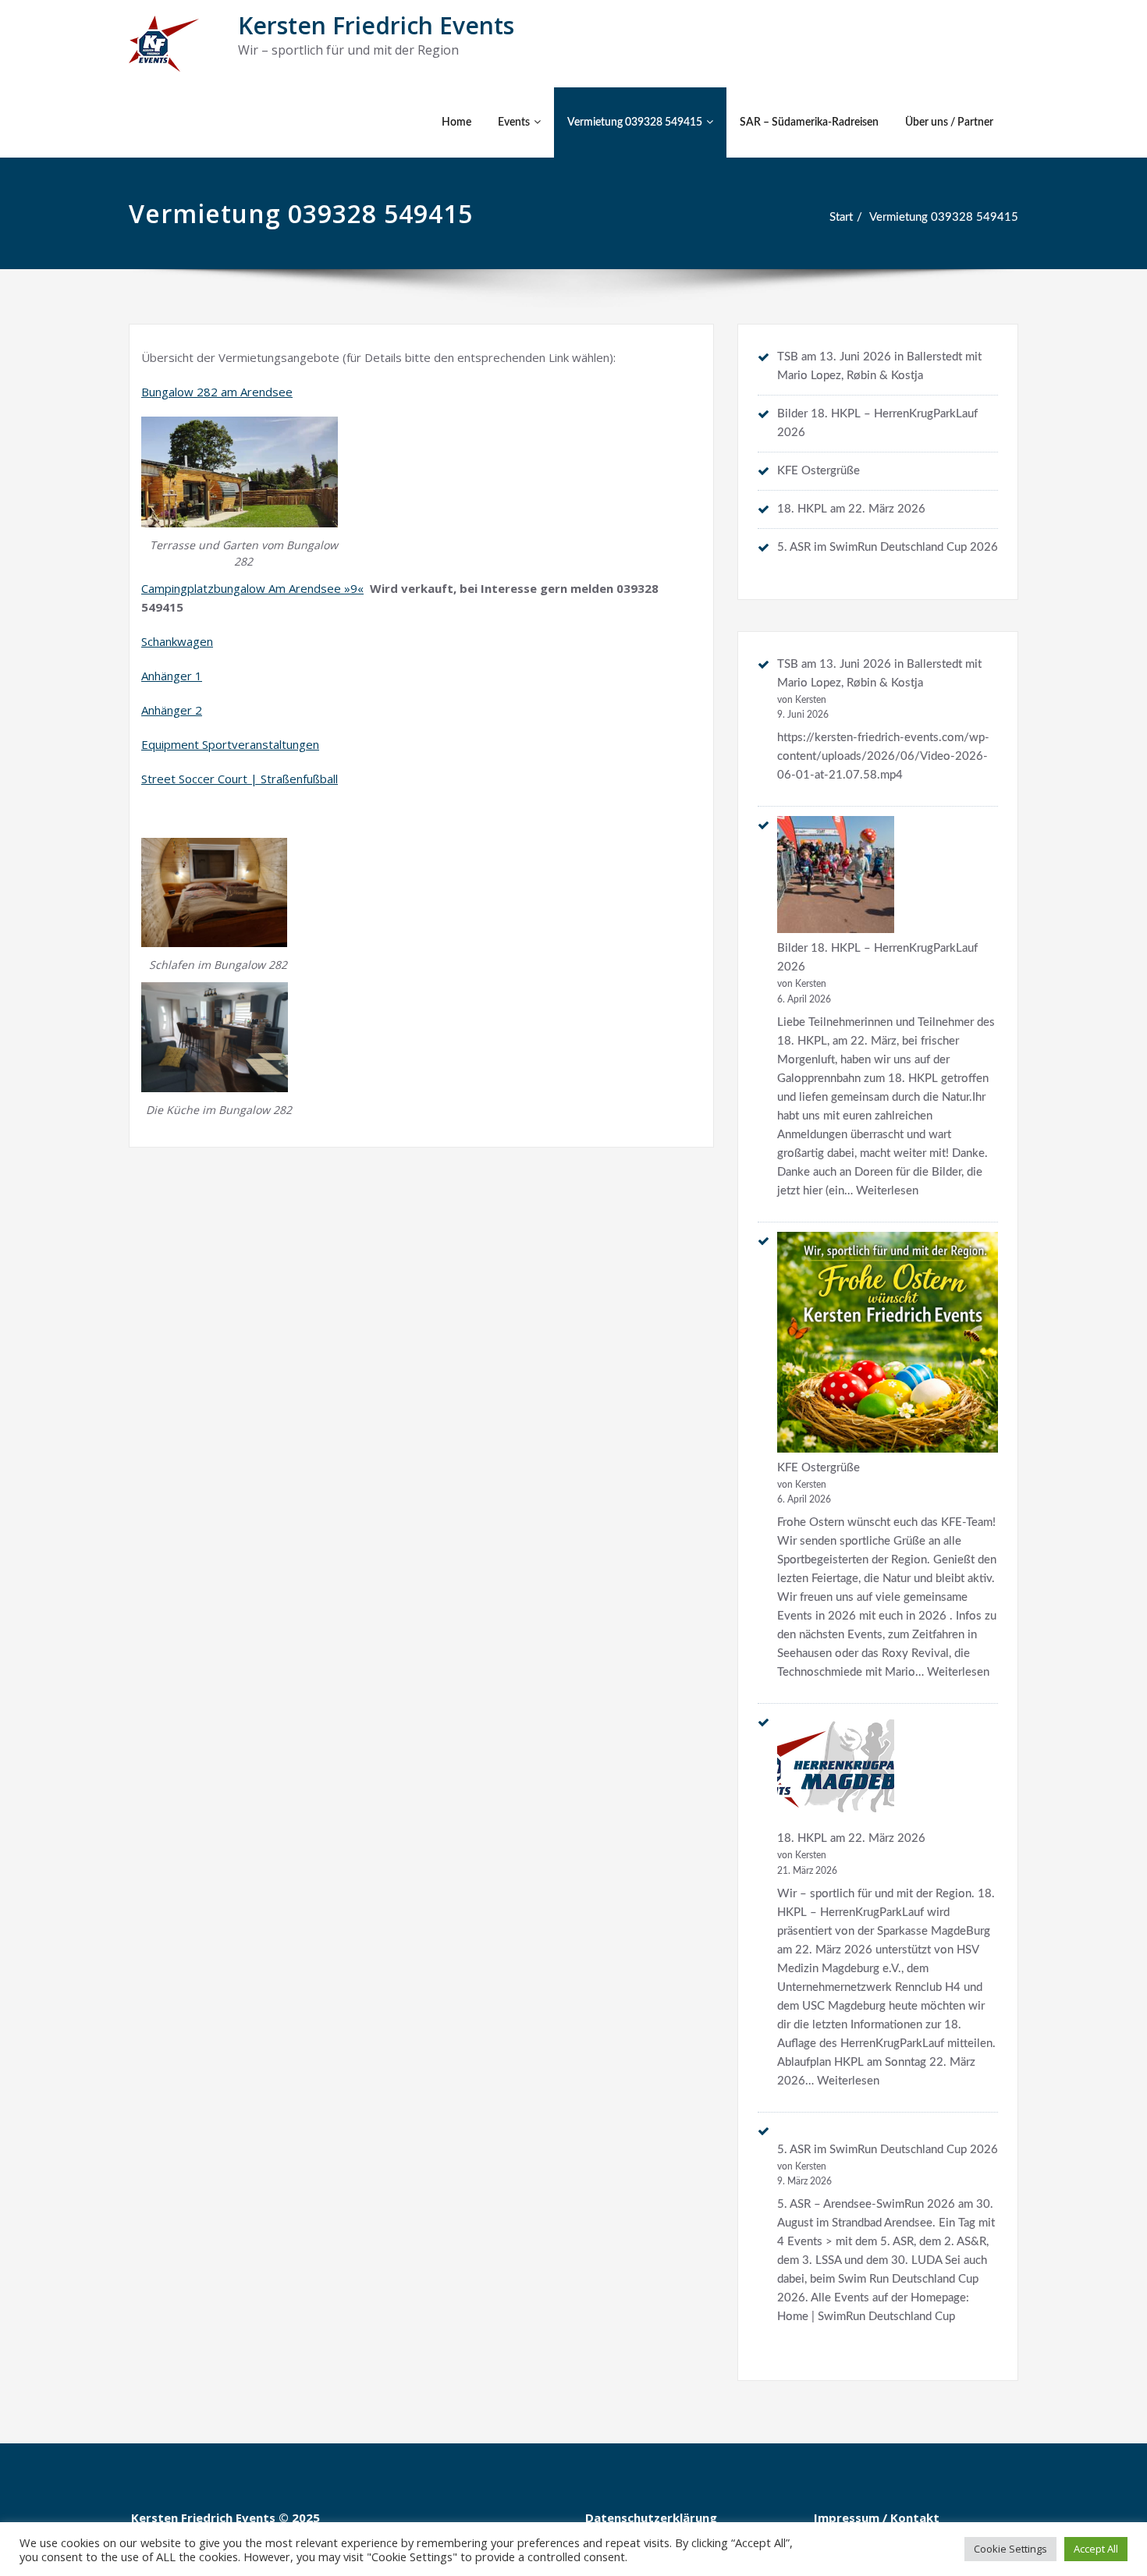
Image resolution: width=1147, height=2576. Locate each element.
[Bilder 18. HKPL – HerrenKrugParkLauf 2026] (836, 875)
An (148, 676)
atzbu (212, 588)
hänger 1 (178, 676)
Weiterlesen (887, 1191)
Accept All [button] (1096, 2549)
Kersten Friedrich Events (376, 25)
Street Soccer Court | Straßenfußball (240, 779)
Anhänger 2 (172, 710)
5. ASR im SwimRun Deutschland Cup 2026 (888, 547)
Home (456, 122)
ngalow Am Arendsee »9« (295, 588)
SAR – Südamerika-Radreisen (809, 122)
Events (514, 122)
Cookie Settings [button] (1010, 2549)
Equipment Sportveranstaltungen (230, 744)
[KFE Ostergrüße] (888, 1342)
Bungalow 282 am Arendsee (217, 392)
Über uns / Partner (949, 122)
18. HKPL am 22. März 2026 (851, 509)
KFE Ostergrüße (819, 471)
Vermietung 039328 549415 (635, 122)
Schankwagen (177, 641)
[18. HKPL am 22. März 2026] (836, 1768)
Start (841, 217)
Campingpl (169, 588)
